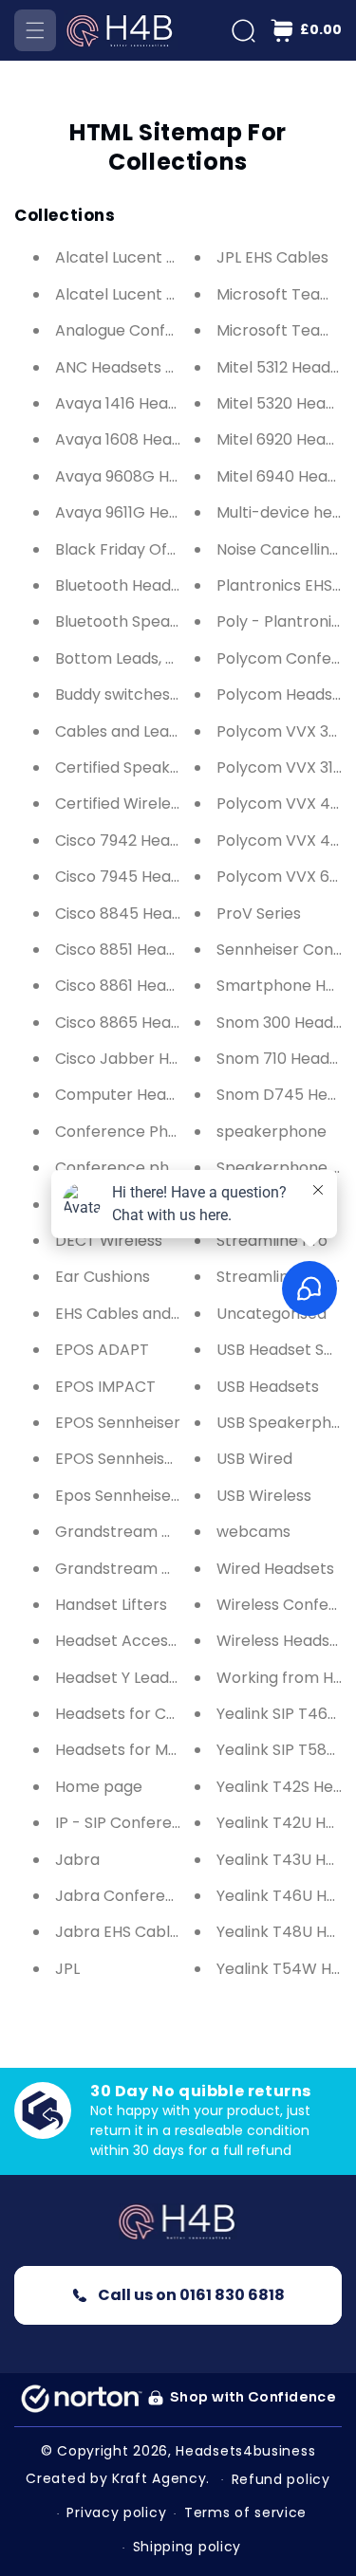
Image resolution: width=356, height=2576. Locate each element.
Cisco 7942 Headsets (133, 840)
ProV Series (259, 913)
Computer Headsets (131, 1095)
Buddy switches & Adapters (157, 694)
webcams (253, 1532)
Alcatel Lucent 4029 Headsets (166, 257)
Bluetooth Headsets (129, 585)
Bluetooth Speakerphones (153, 621)
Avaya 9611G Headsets (137, 512)
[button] (35, 30)
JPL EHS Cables (272, 257)
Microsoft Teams (280, 294)
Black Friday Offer (122, 549)
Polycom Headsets (286, 694)
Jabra (77, 1860)
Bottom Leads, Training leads (162, 658)
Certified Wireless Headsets (158, 804)
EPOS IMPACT (105, 1387)
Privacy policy (116, 2512)
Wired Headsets (275, 1569)
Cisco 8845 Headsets (134, 913)
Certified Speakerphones (149, 767)
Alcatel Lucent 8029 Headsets (166, 294)
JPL (67, 1969)
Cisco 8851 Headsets (131, 950)
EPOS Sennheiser (118, 1423)
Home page (99, 1787)
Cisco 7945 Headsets (133, 877)
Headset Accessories (133, 1641)
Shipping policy (187, 2547)
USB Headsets (268, 1387)
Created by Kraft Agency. (118, 2478)
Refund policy (281, 2479)
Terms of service (245, 2512)
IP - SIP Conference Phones (157, 1823)
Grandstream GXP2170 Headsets (177, 1569)
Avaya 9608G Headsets (142, 476)
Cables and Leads (121, 731)
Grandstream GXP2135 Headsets (177, 1532)
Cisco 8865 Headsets (133, 1023)
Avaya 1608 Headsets (134, 439)
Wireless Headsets (285, 1641)
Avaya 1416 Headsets (132, 403)
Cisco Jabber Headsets (142, 1059)
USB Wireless (264, 1496)
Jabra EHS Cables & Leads (152, 1932)
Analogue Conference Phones (167, 330)
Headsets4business (245, 2451)
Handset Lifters (111, 1605)
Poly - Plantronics (282, 621)
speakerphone (272, 1132)
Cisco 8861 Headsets (131, 986)
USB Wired (254, 1459)
